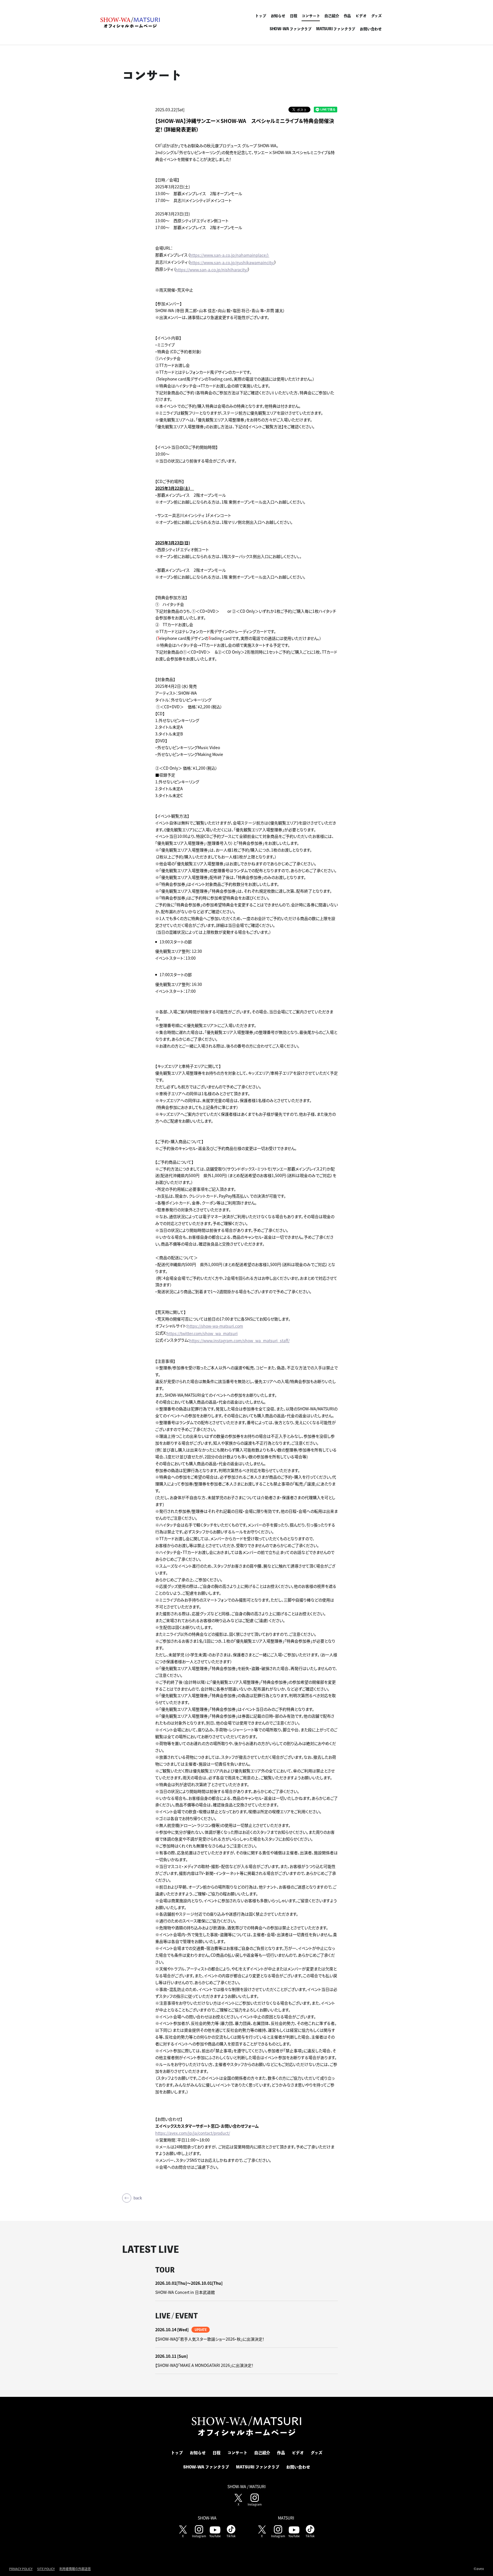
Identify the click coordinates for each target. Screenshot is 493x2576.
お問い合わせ (371, 29)
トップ (260, 16)
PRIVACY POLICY (21, 2569)
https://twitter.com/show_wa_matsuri (202, 1333)
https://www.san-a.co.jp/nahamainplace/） (230, 255)
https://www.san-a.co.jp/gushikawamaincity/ (232, 262)
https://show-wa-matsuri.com (215, 1326)
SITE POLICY (46, 2569)
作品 (347, 16)
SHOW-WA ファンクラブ (291, 29)
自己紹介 (332, 16)
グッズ (376, 16)
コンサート (311, 16)
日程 (294, 16)
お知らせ (278, 16)
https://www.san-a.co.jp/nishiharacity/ (212, 270)
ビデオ (361, 16)
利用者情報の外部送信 (75, 2569)
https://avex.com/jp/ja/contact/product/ (193, 2133)
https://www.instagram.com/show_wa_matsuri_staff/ (239, 1340)
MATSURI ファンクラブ (336, 29)
